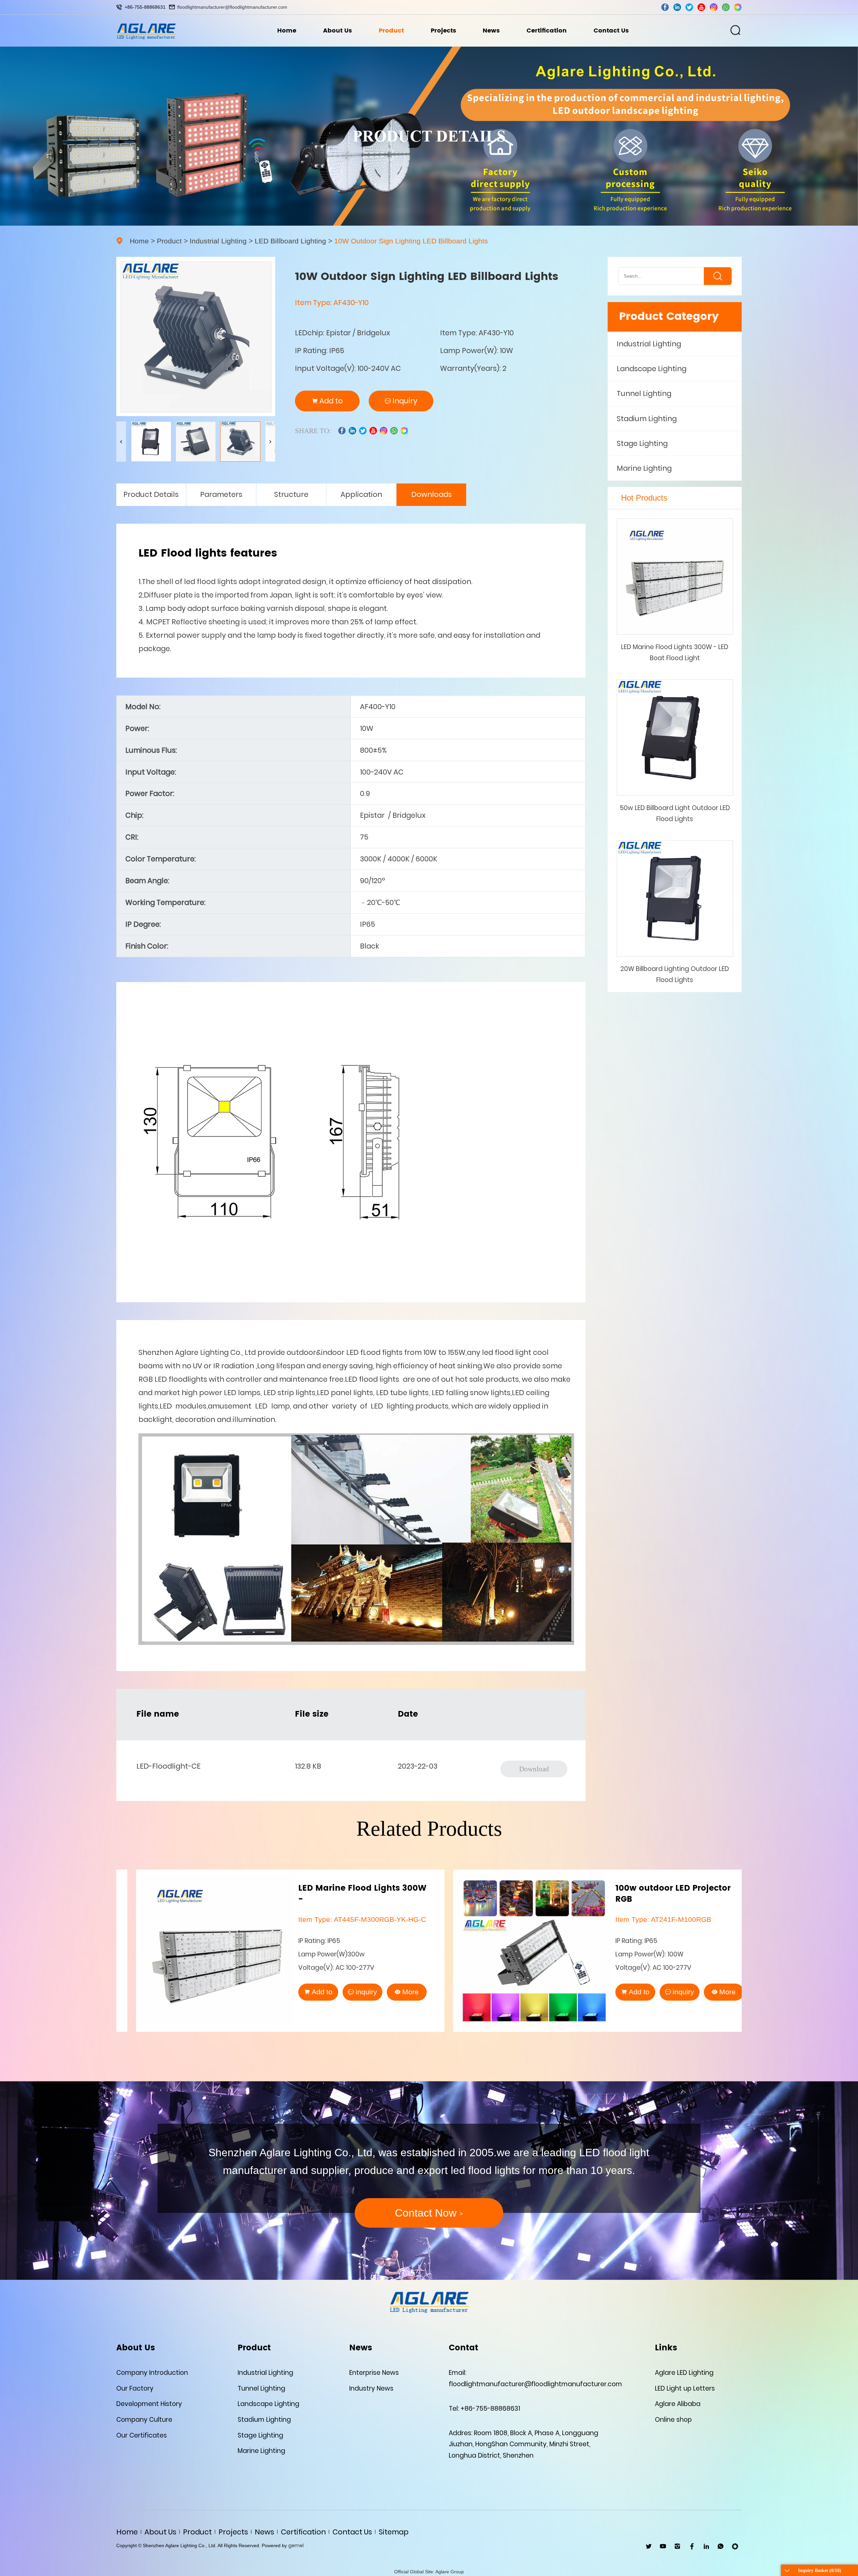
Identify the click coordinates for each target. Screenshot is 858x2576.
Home (287, 31)
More (391, 1992)
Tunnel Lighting (644, 393)
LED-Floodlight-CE (168, 1766)
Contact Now (429, 2213)
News (491, 31)
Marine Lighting (644, 468)
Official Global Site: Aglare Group (429, 2572)
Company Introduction (152, 2373)
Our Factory (135, 2388)
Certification (547, 31)
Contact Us (611, 31)
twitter (689, 7)
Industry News (371, 2388)
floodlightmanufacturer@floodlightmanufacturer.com (232, 7)
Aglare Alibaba (678, 2404)
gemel (296, 2545)
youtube (701, 7)
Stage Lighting (642, 443)
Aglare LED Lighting (684, 2373)
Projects (443, 31)
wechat (738, 7)
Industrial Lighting (218, 241)
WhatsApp (721, 2546)
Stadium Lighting (647, 418)
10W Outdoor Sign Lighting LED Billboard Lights (411, 241)
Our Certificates (142, 2435)
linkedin (677, 7)
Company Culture (144, 2420)
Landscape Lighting (652, 369)
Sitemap (394, 2532)
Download (534, 1769)
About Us (338, 31)
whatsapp (726, 7)
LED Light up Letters (685, 2388)
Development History (149, 2404)
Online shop (673, 2420)
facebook (665, 7)
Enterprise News (374, 2373)
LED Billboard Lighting (290, 241)
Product (391, 31)
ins (714, 7)
